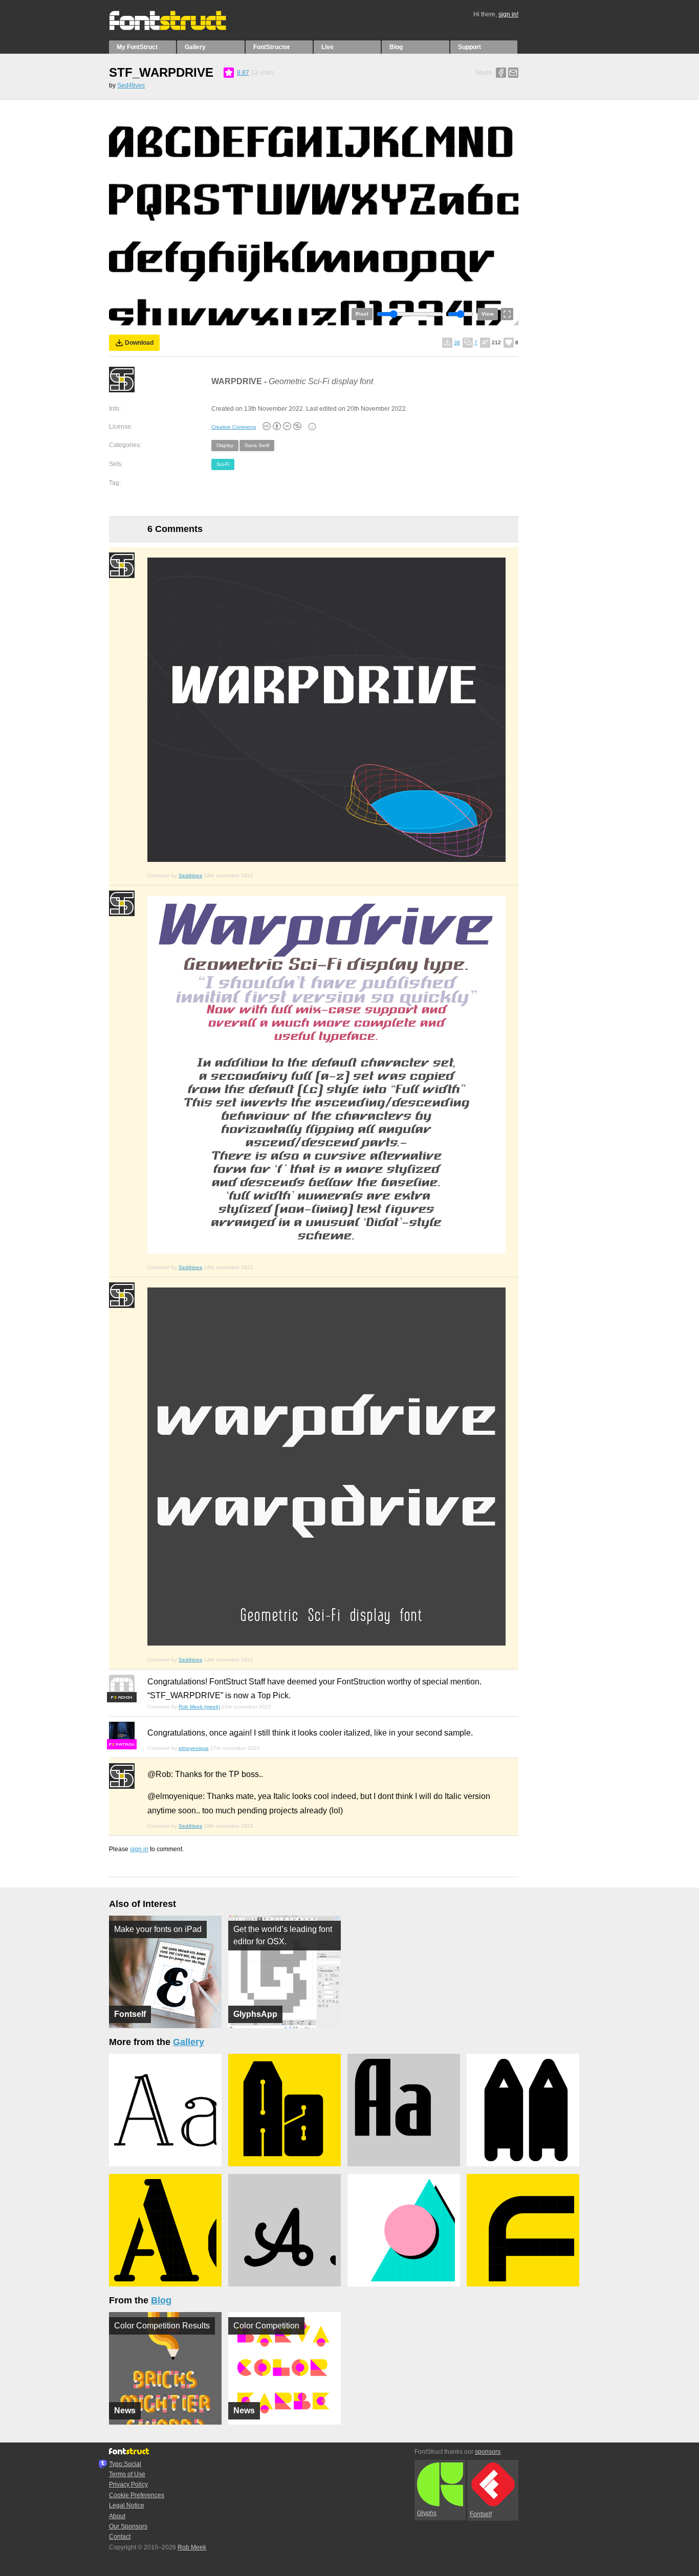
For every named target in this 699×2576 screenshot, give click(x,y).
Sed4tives (131, 85)
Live (327, 47)
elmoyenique (194, 1748)
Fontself (481, 2514)
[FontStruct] (178, 28)
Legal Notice (127, 2505)
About (117, 2516)
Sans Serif (257, 445)
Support (469, 47)
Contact (120, 2537)
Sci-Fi (223, 464)
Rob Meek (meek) (199, 1707)
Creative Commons (234, 427)
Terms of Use (127, 2474)
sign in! (508, 14)
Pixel (362, 314)
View (488, 314)
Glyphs (427, 2513)
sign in (139, 1849)
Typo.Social (125, 2464)
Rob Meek (192, 2547)
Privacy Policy (128, 2484)
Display (225, 445)
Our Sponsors (128, 2526)
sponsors (488, 2452)
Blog (396, 47)
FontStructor (272, 47)
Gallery (195, 47)
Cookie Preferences (137, 2495)
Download (139, 343)
